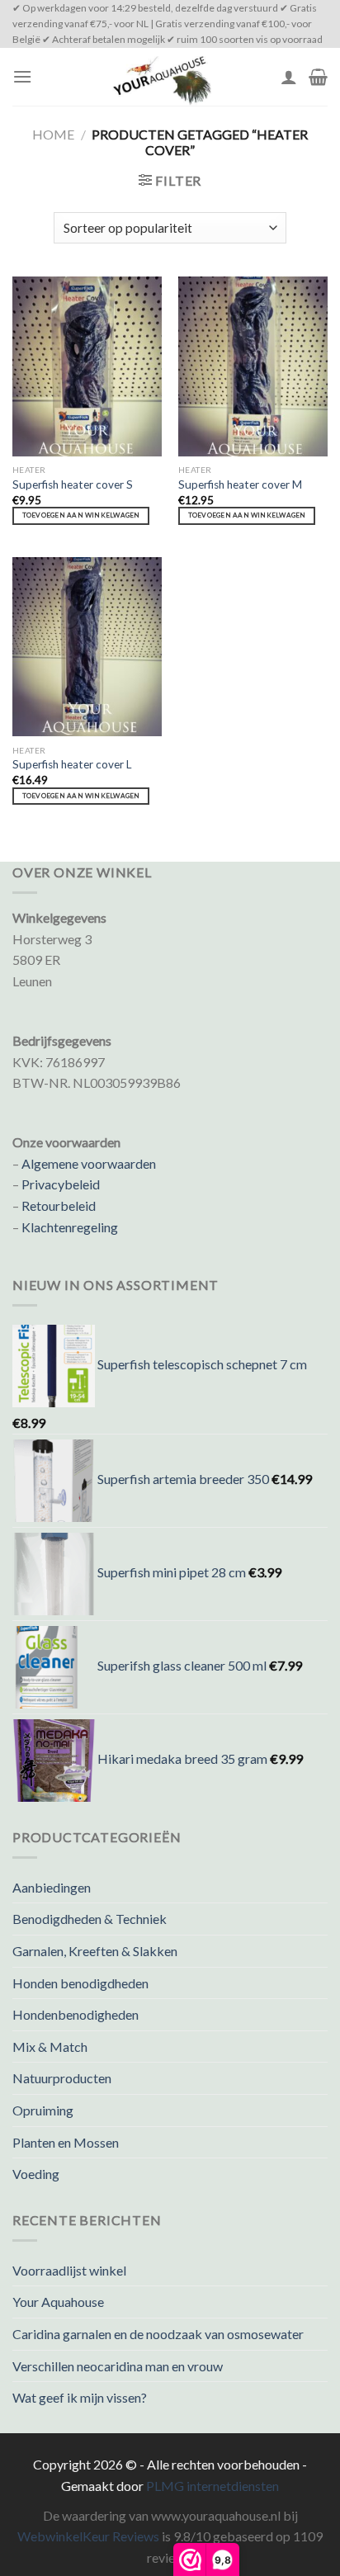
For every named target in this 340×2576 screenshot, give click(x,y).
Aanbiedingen (52, 1887)
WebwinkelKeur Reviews (88, 2536)
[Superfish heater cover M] (253, 366)
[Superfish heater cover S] (87, 366)
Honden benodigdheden (80, 1983)
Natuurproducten (62, 2078)
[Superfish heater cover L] (87, 647)
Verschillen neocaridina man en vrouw (118, 2366)
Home (53, 134)
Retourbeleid (59, 1205)
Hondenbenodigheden (76, 2014)
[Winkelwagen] (318, 77)
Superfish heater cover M (240, 484)
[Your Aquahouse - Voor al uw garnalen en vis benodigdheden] (161, 77)
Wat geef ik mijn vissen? (80, 2397)
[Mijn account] (289, 77)
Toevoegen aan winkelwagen (81, 515)
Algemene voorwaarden (89, 1163)
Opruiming (43, 2110)
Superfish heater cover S (73, 484)
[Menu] (22, 76)
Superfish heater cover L (72, 764)
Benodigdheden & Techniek (90, 1919)
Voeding (36, 2174)
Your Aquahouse (58, 2302)
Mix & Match (50, 2047)
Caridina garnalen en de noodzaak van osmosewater (158, 2334)
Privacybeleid (61, 1184)
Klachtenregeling (70, 1227)
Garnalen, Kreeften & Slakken (95, 1951)
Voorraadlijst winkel (69, 2270)
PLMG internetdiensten (212, 2486)
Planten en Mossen (66, 2142)
